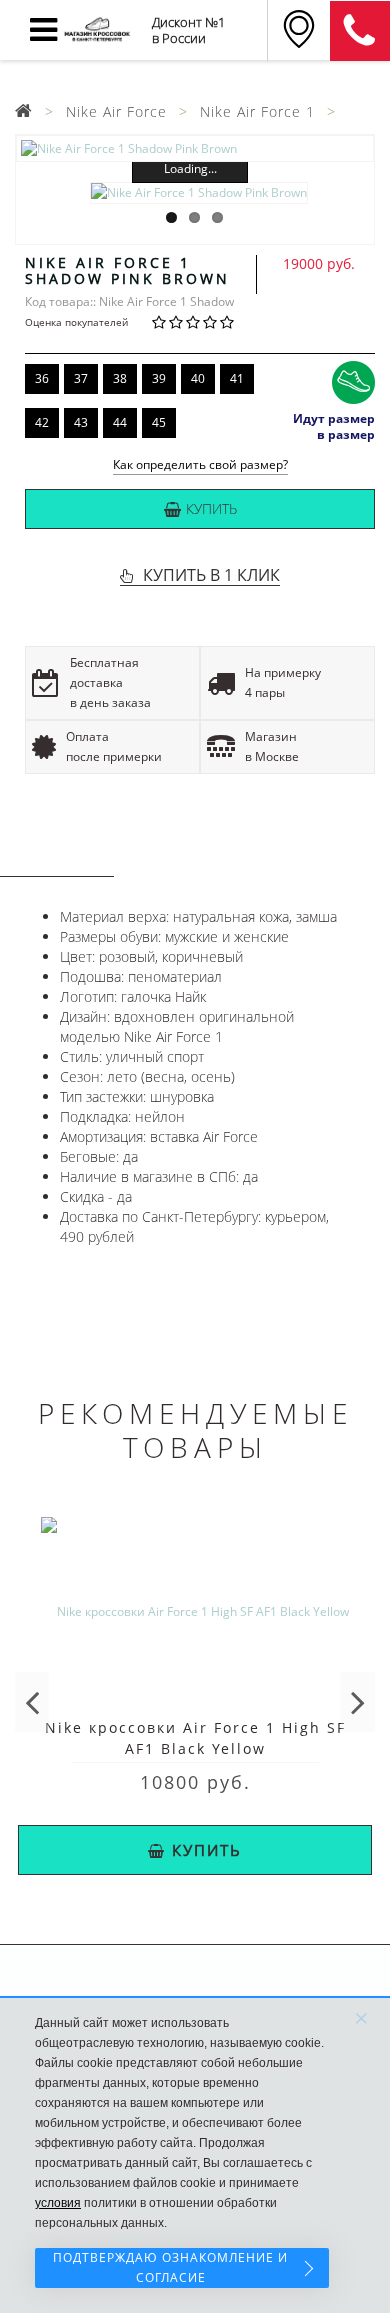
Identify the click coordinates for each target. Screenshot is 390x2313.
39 (159, 378)
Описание (57, 857)
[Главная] (24, 111)
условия (58, 2203)
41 (237, 378)
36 (42, 378)
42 (42, 422)
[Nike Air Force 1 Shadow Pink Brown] (195, 148)
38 (120, 378)
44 (120, 422)
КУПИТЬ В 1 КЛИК (211, 575)
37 (81, 378)
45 (159, 422)
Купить (211, 508)
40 (198, 378)
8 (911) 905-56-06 (360, 31)
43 (81, 422)
